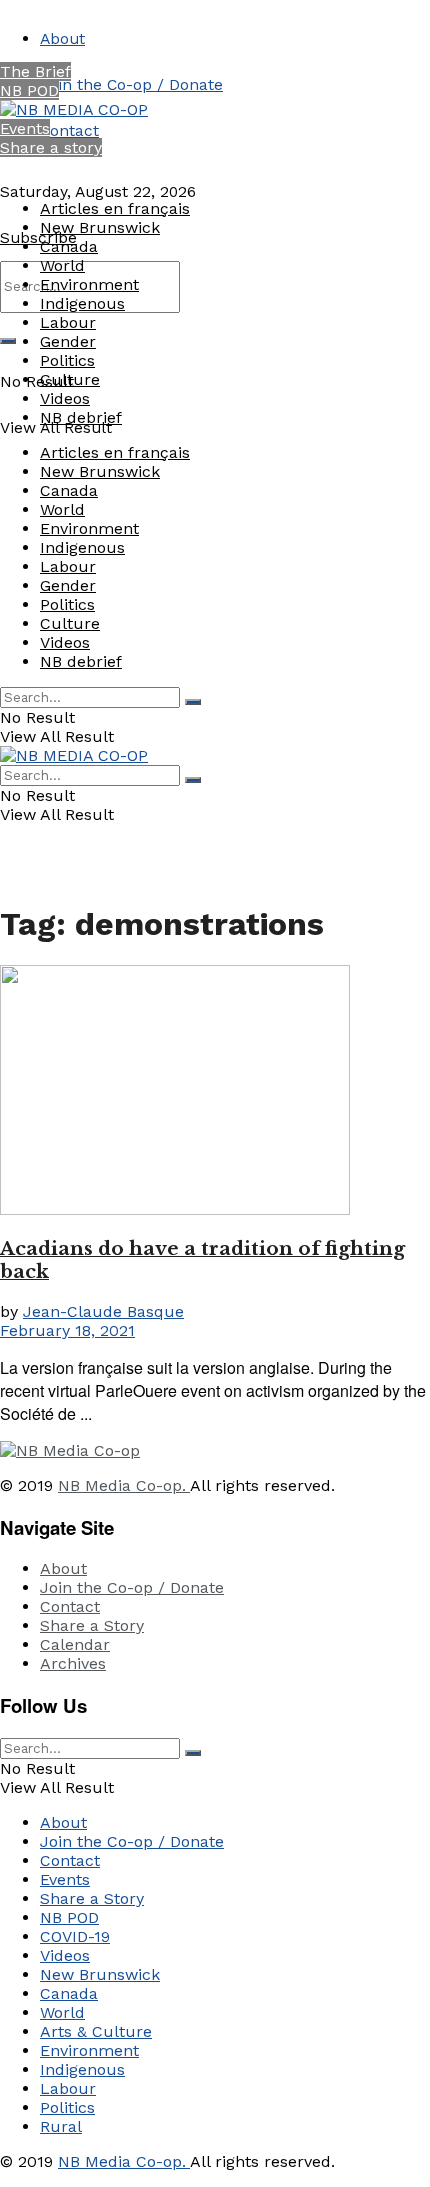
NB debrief (81, 417)
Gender (68, 341)
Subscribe (38, 237)
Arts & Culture (96, 2031)
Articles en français (115, 208)
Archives (73, 1663)
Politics (67, 360)
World (62, 265)
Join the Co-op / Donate (131, 84)
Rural (61, 2126)
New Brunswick (100, 227)
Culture (70, 379)
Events (25, 128)
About (62, 38)
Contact (69, 130)
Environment (89, 284)
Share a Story (92, 1625)
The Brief (35, 71)
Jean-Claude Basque (103, 1311)
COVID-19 (75, 1936)
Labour (68, 322)
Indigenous (82, 303)
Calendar (75, 1644)
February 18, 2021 (67, 1330)
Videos (65, 398)
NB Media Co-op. (124, 1485)
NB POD (29, 90)
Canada (69, 246)
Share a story (51, 147)
